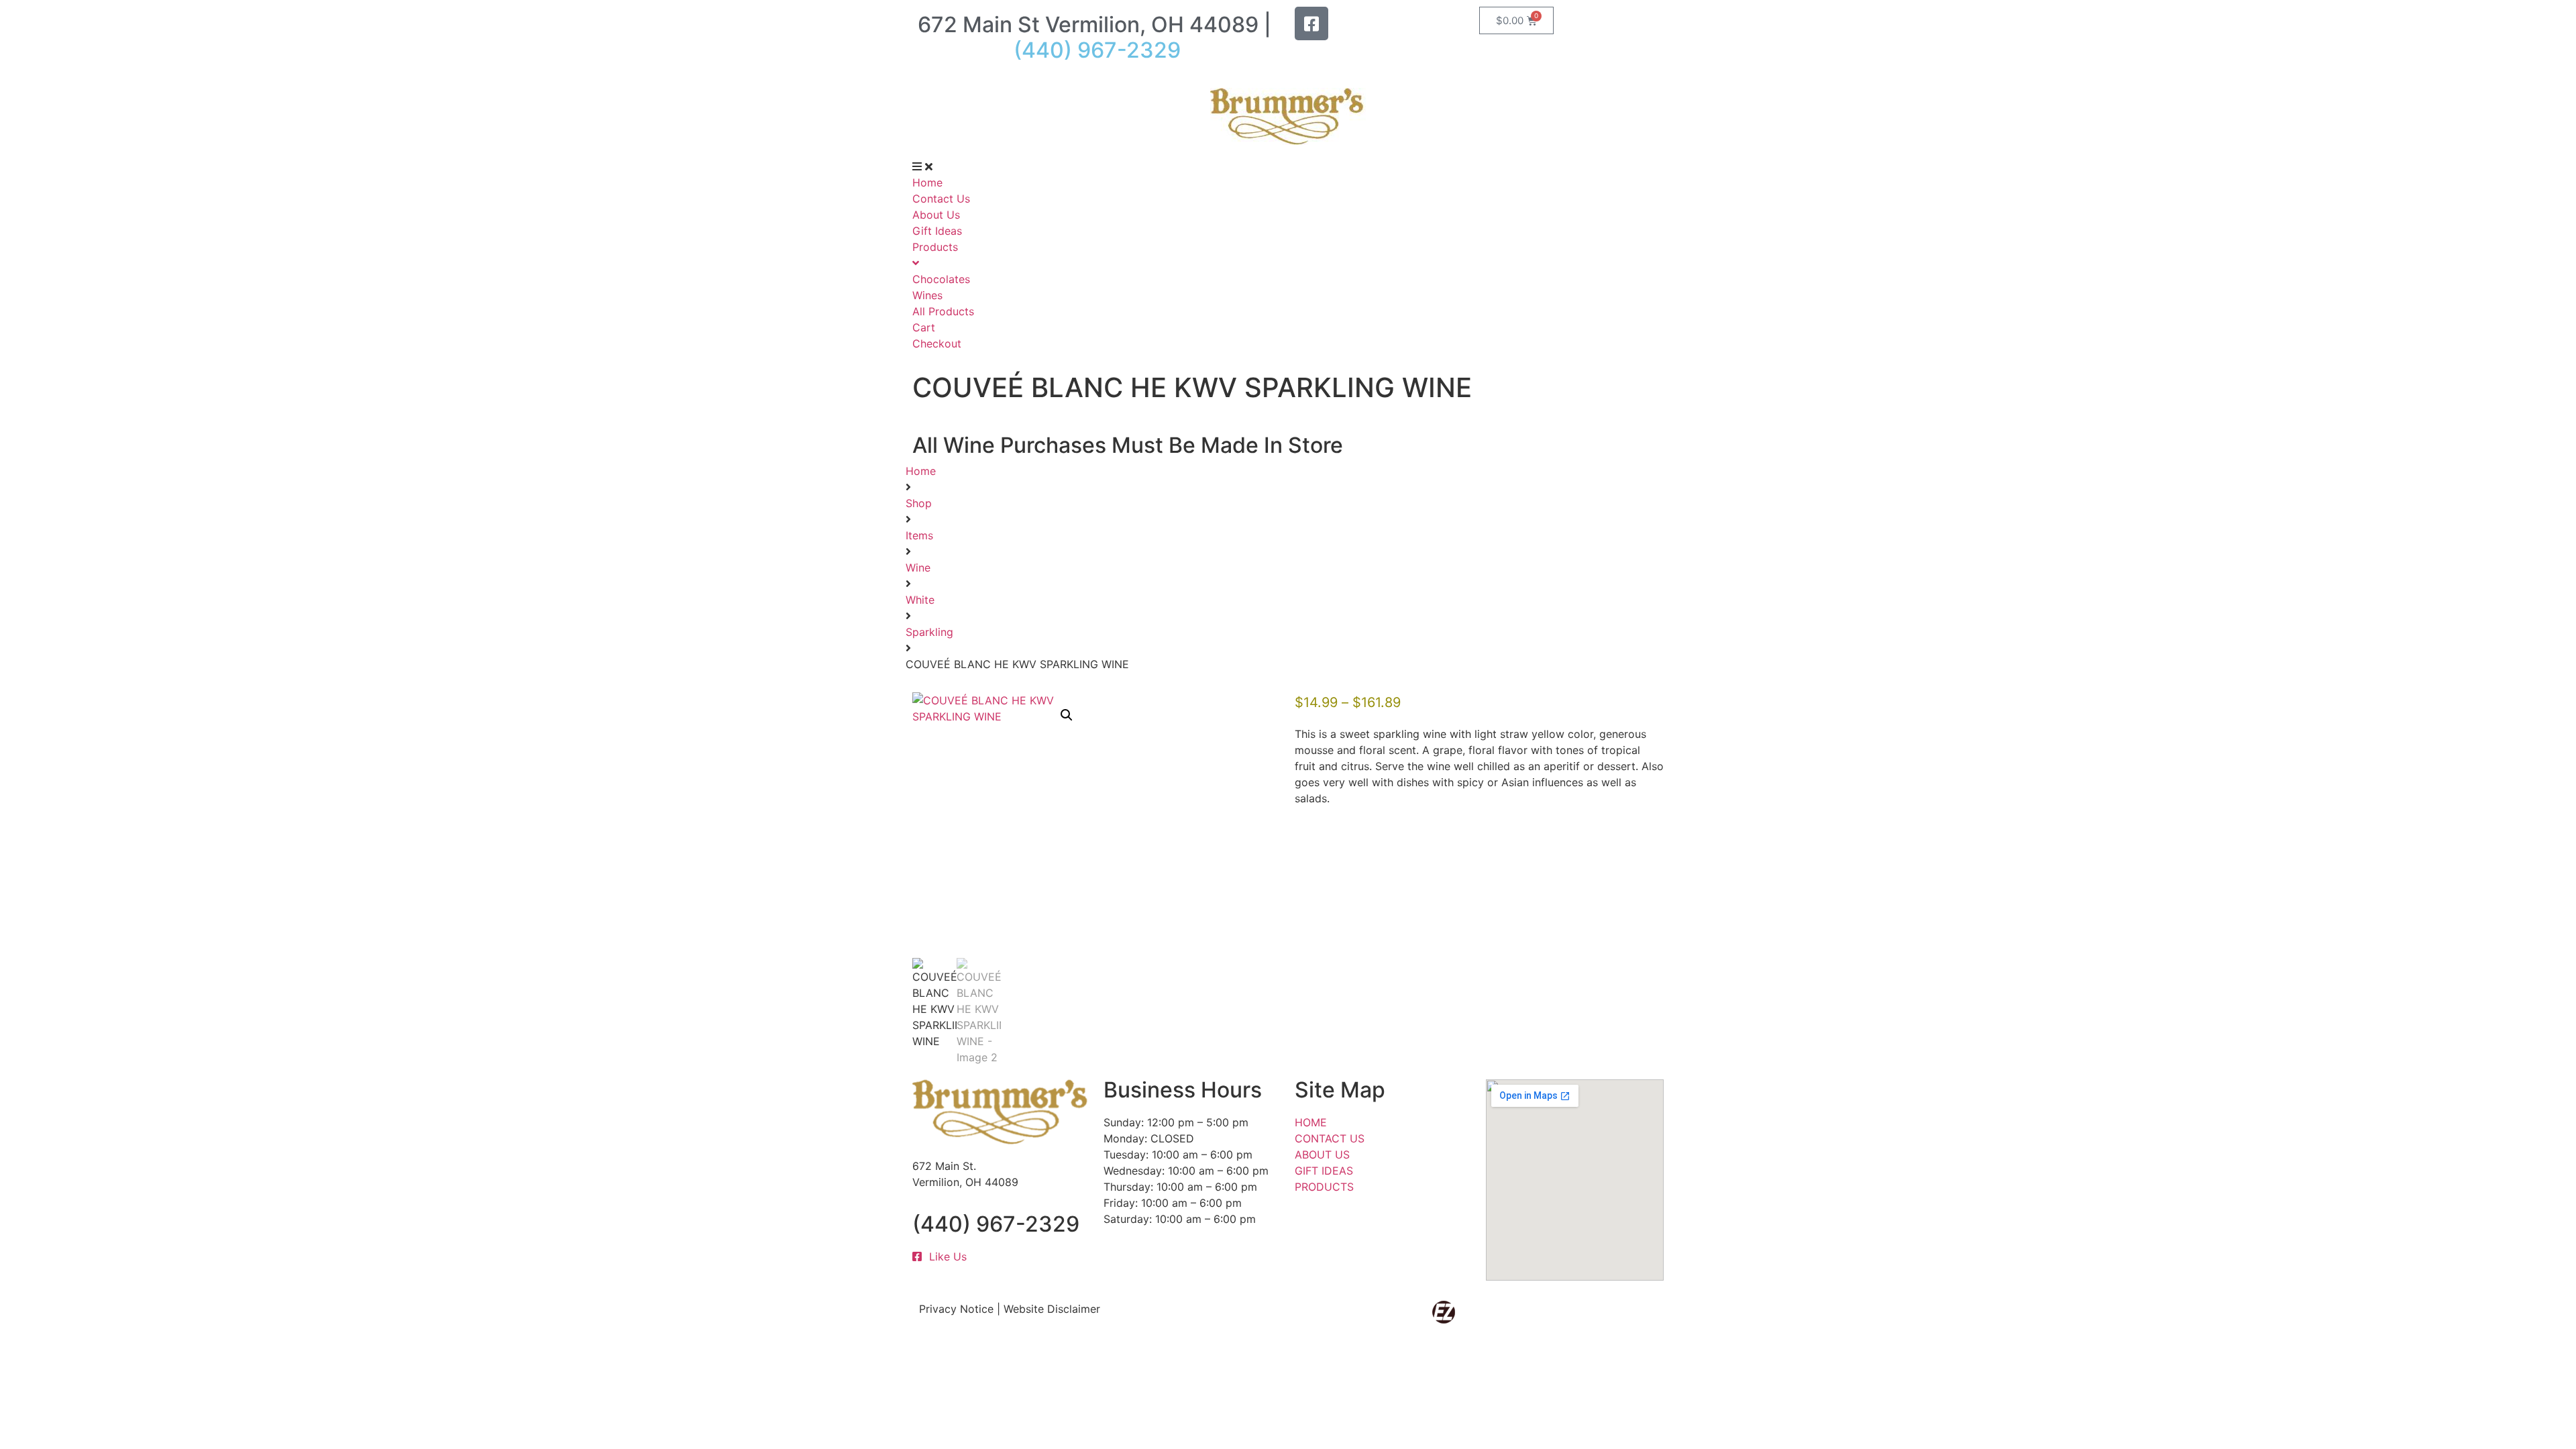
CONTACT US (1330, 1138)
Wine (918, 568)
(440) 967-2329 (996, 1224)
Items (919, 535)
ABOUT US (1322, 1155)
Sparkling (929, 632)
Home (921, 471)
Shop (919, 503)
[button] (1067, 715)
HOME (1311, 1122)
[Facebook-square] (1311, 23)
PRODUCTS (1324, 1187)
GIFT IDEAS (1324, 1171)
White (920, 600)
